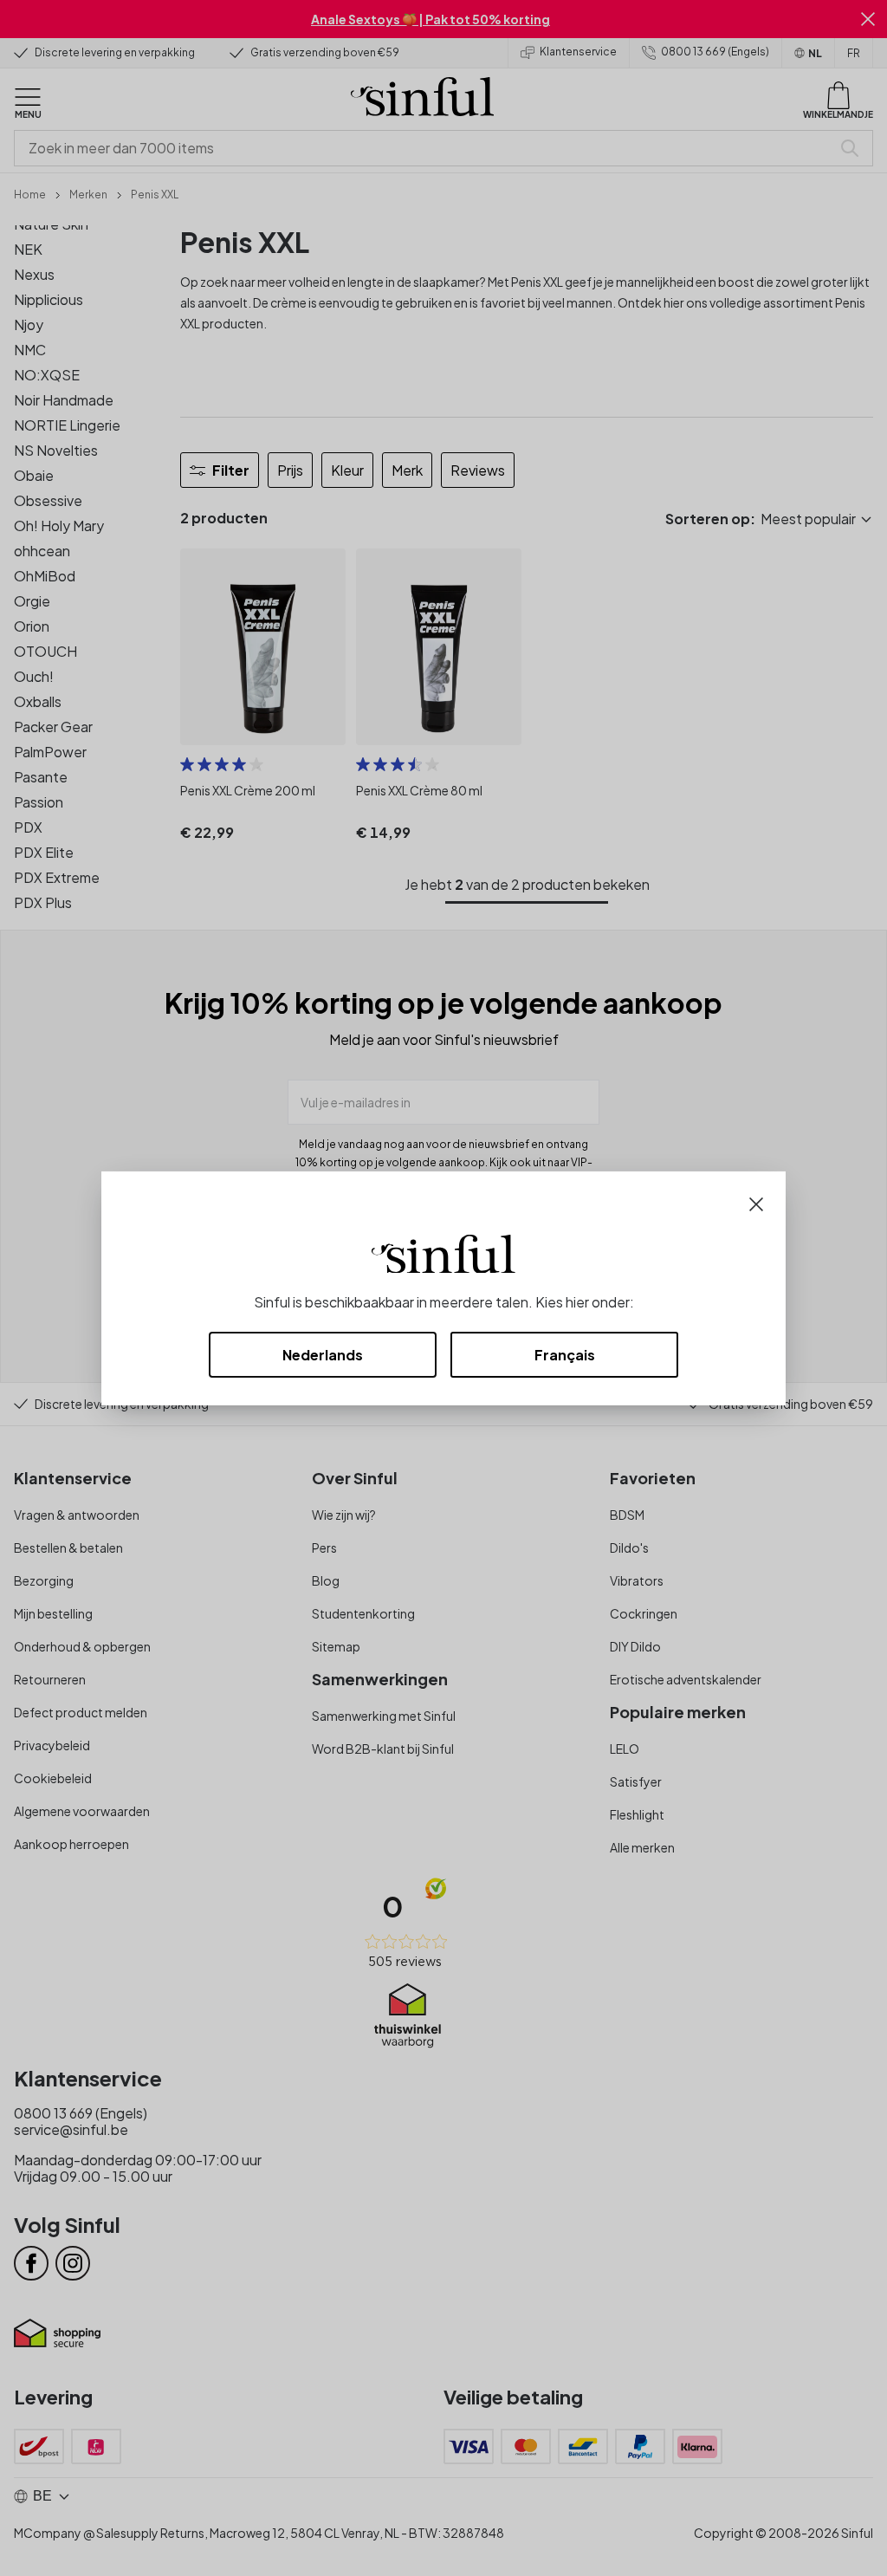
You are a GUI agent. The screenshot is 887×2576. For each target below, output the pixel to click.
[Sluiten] (756, 1202)
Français (565, 1355)
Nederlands (323, 1355)
